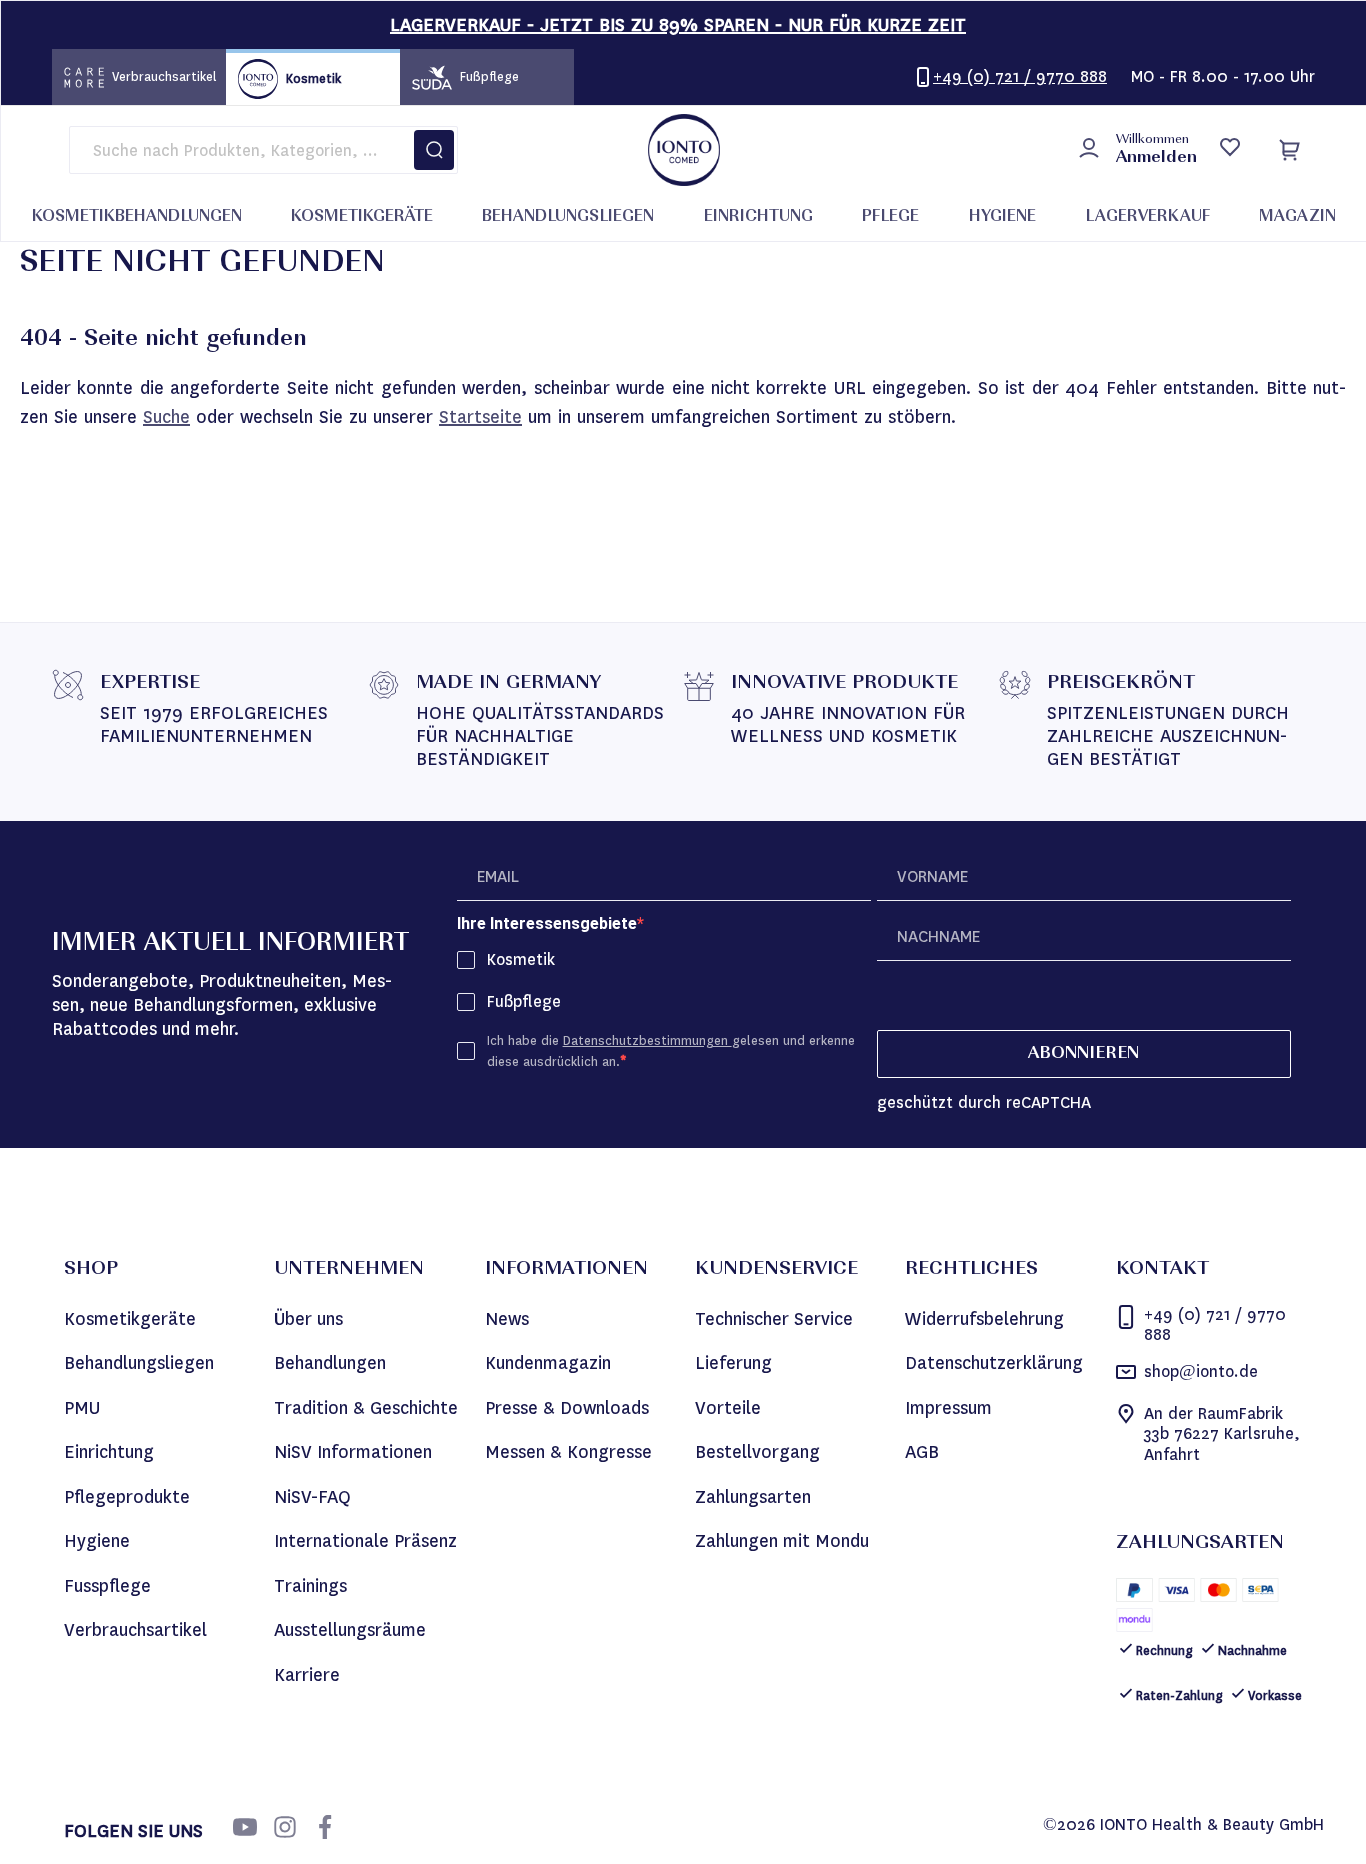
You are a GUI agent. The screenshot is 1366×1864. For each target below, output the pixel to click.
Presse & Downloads (567, 1408)
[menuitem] (137, 218)
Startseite (480, 417)
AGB (922, 1452)
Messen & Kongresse (568, 1452)
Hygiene (97, 1541)
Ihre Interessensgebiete (547, 923)
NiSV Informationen (353, 1452)
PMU (82, 1408)
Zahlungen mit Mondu (782, 1541)
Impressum (948, 1408)
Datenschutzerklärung (994, 1363)
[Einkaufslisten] (1229, 150)
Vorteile (728, 1408)
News (507, 1319)
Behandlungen (330, 1363)
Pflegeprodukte (127, 1497)
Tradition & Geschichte (366, 1408)
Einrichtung (109, 1452)
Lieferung (733, 1363)
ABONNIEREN (1083, 1054)
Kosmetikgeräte (130, 1319)
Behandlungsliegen (139, 1363)
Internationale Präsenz (365, 1541)
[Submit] (434, 150)
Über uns (308, 1319)
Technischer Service (774, 1319)
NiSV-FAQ (312, 1497)
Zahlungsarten (753, 1497)
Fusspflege (107, 1586)
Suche (166, 417)
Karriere (307, 1675)
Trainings (310, 1586)
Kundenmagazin (548, 1363)
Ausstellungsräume (350, 1630)
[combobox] (263, 150)
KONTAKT (1162, 1270)
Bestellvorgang (757, 1452)
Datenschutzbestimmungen (647, 1040)
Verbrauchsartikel (135, 1630)
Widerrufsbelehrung (984, 1319)
